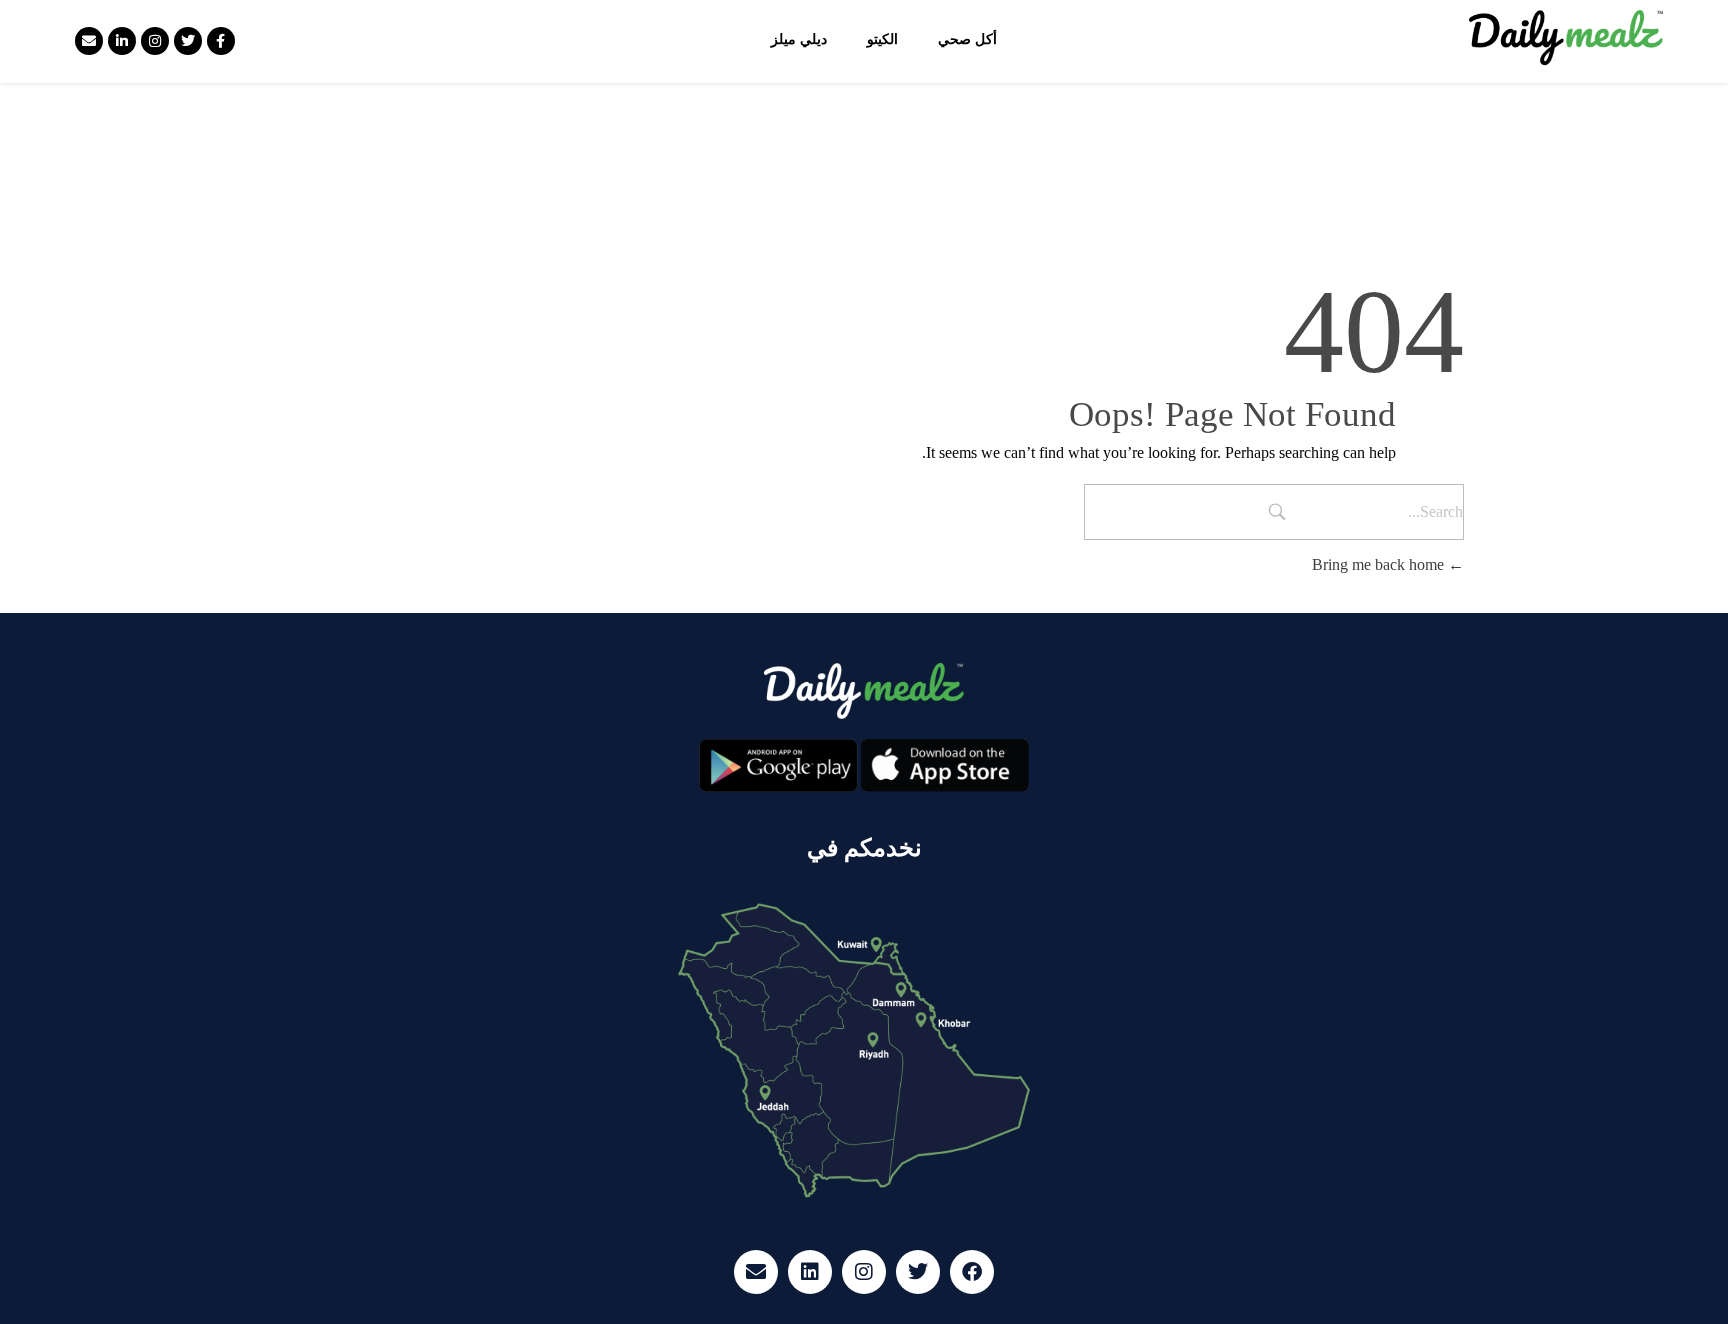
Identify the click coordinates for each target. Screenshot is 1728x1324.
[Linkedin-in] (122, 41)
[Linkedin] (810, 1272)
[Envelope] (89, 41)
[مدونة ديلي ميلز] (1566, 38)
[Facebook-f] (221, 41)
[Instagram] (155, 41)
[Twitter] (188, 41)
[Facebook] (972, 1272)
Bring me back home (1380, 564)
